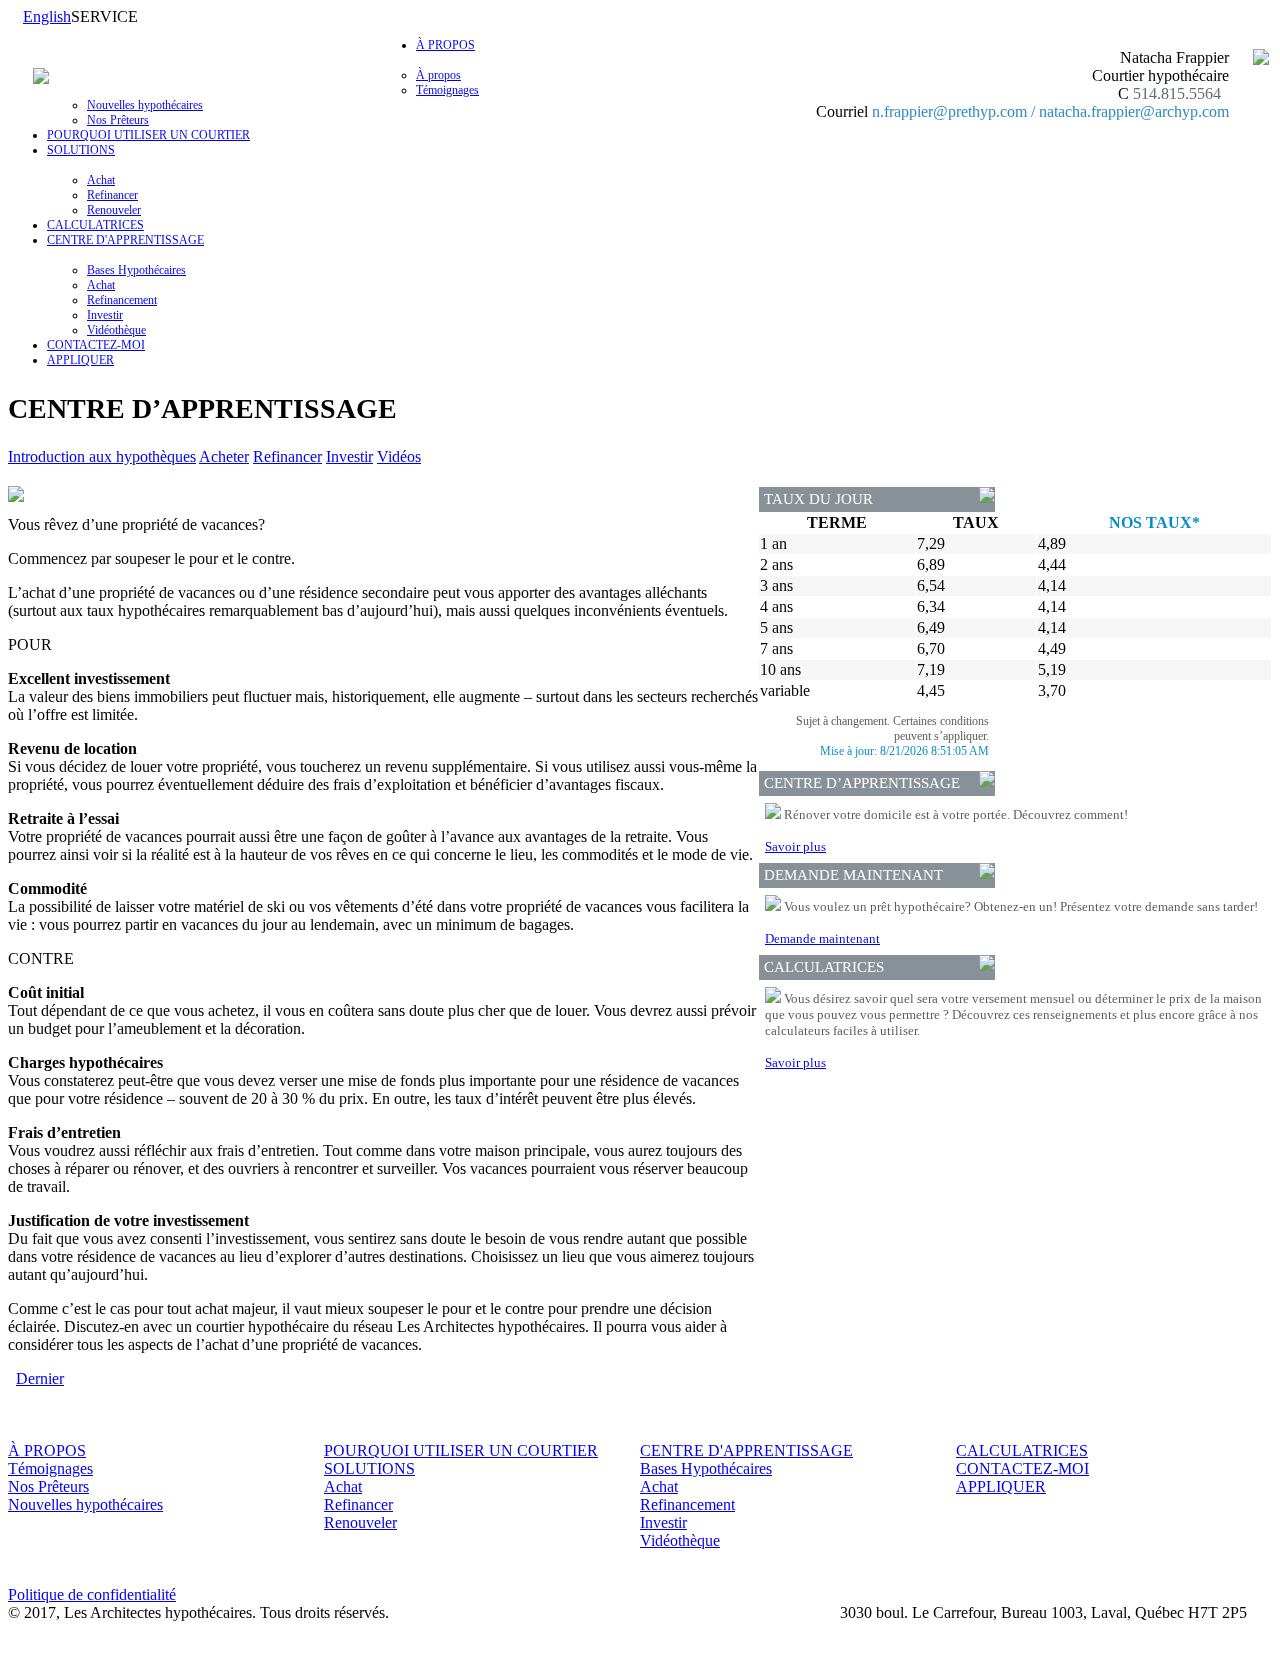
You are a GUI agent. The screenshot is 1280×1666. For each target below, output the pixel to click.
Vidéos (399, 456)
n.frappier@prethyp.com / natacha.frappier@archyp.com (1050, 111)
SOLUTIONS (369, 1468)
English (47, 16)
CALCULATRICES (95, 225)
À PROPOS (47, 1450)
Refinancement (122, 300)
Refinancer (112, 195)
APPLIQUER (80, 360)
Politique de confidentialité (92, 1594)
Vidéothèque (116, 330)
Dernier (40, 1378)
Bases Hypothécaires (136, 270)
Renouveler (114, 210)
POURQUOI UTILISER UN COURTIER (148, 135)
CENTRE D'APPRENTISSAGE (746, 1450)
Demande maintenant (822, 938)
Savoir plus (795, 846)
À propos (438, 75)
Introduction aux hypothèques (102, 456)
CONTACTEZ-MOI (96, 345)
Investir (105, 315)
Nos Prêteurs (118, 120)
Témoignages (447, 90)
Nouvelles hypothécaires (145, 105)
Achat (101, 180)
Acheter (224, 456)
